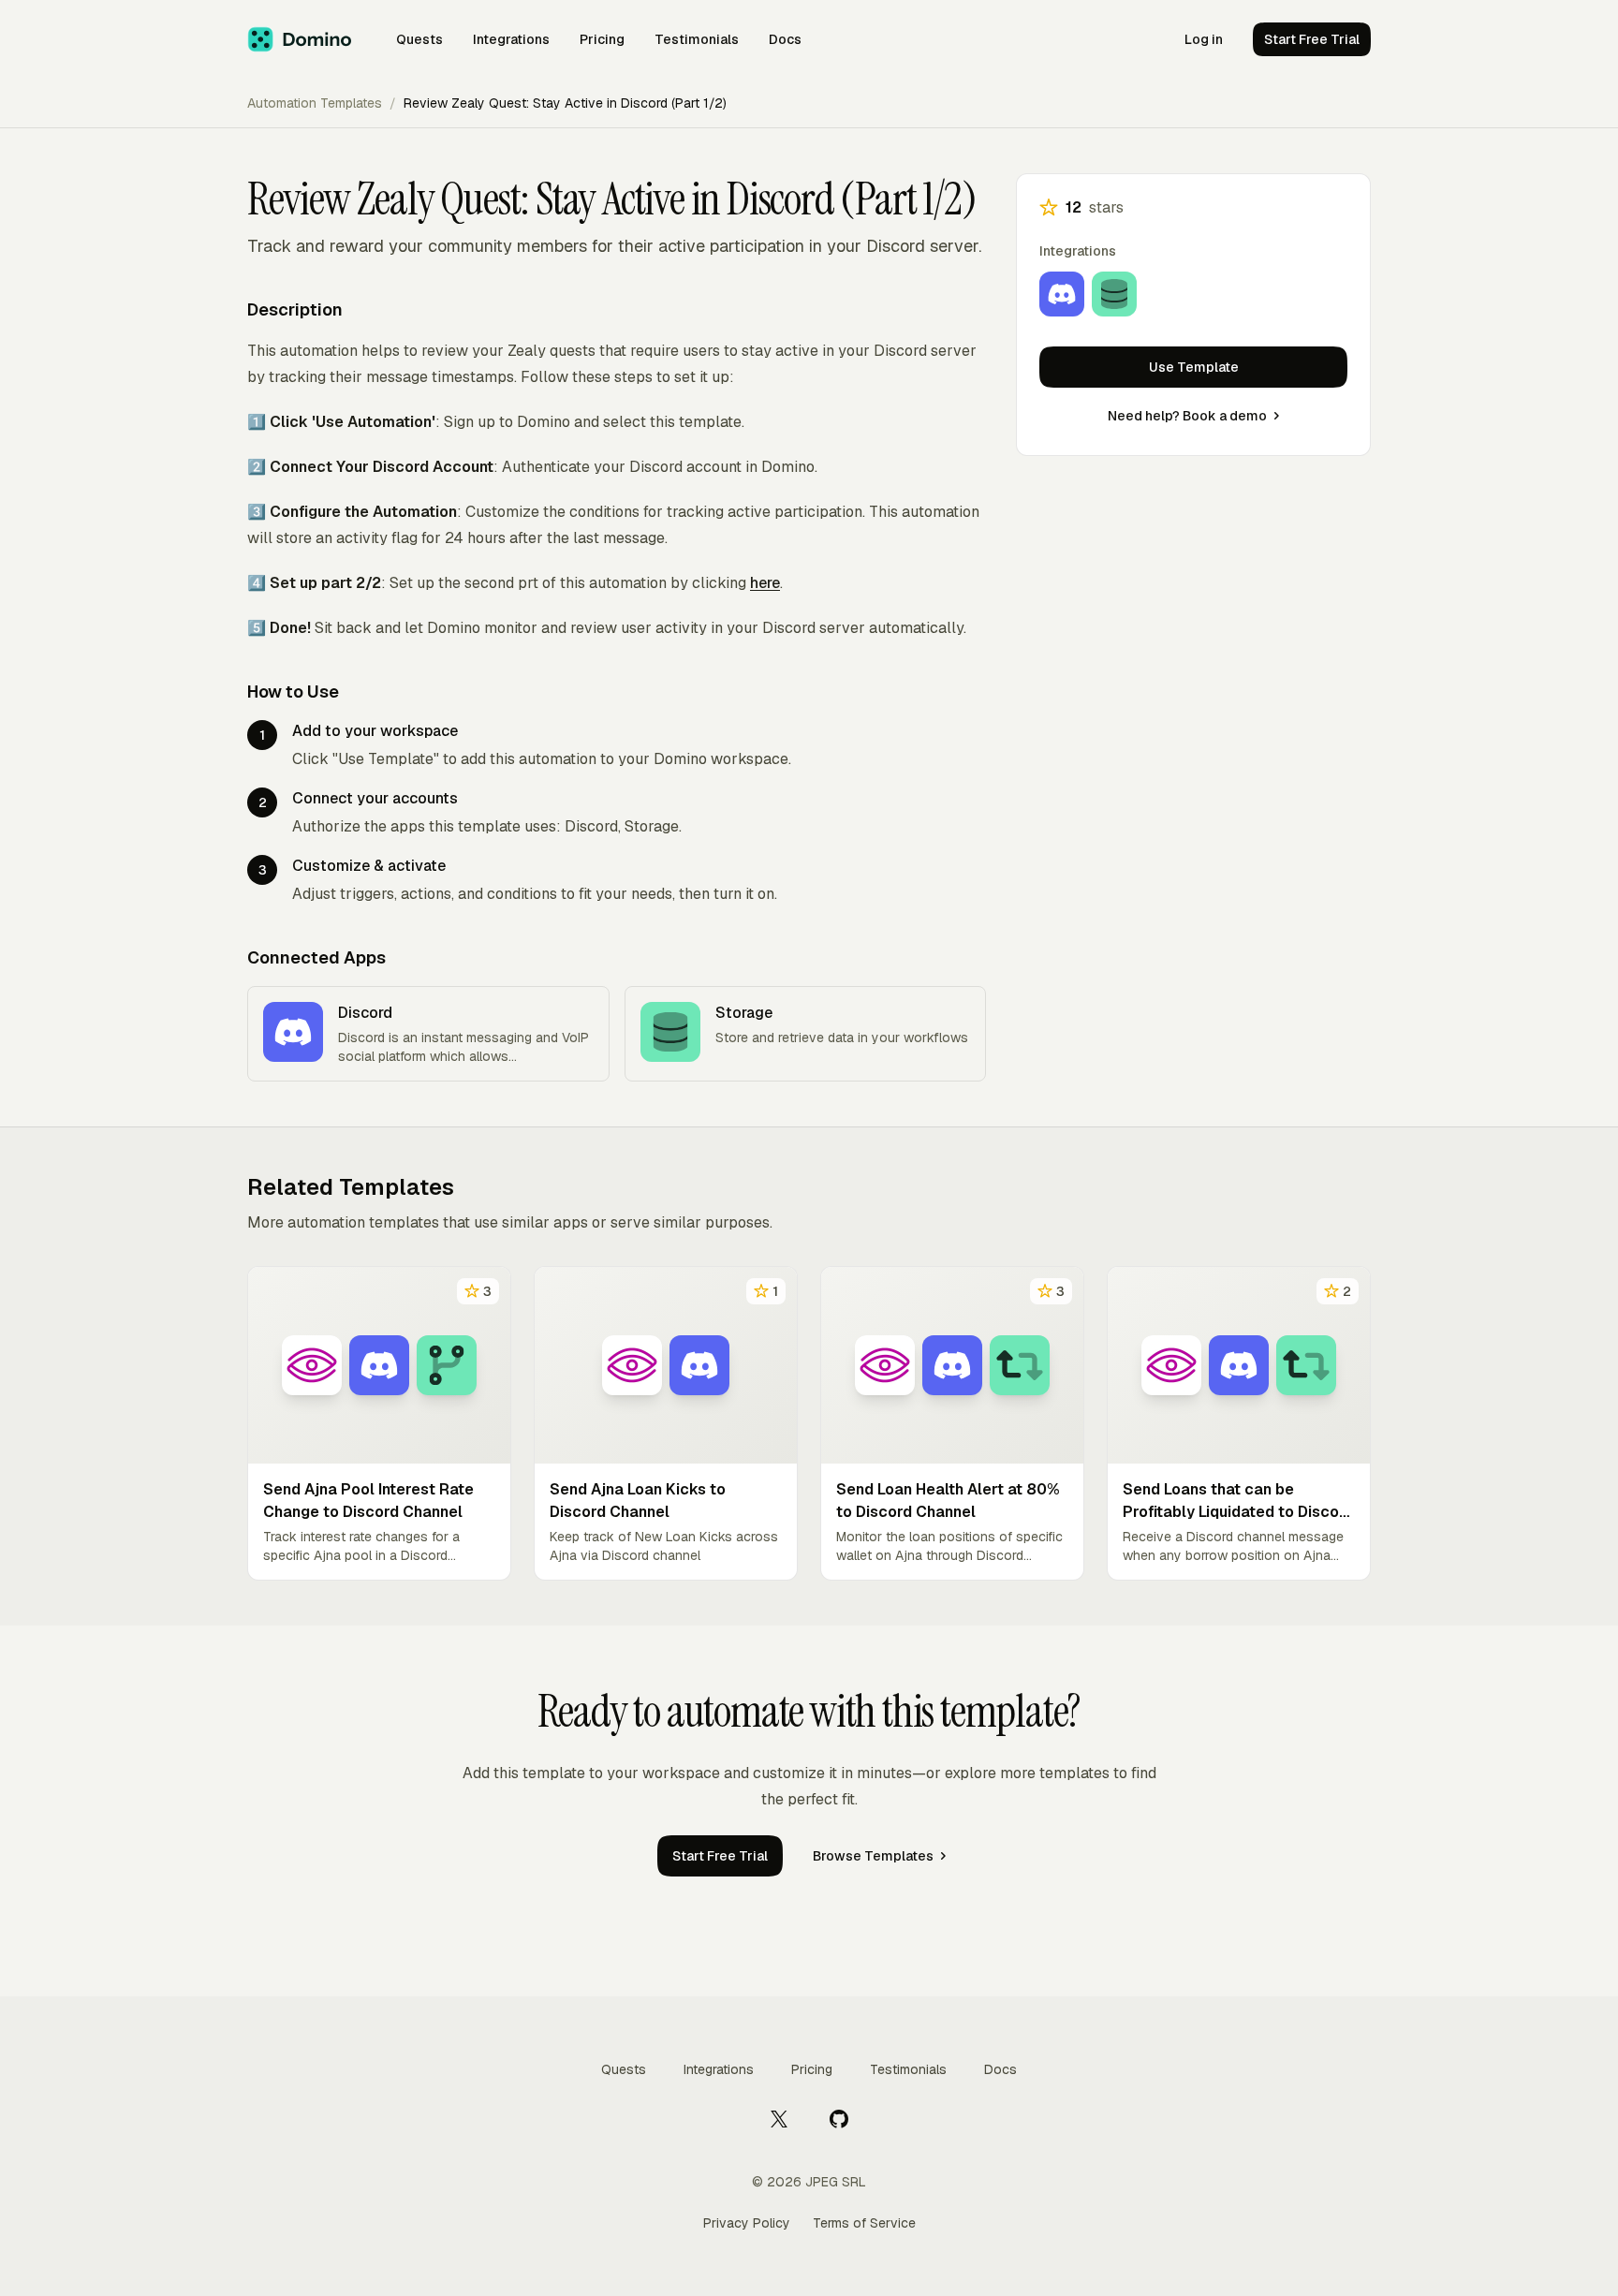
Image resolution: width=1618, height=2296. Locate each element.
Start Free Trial (1312, 39)
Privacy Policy (747, 2223)
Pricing (602, 39)
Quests (419, 39)
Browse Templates (873, 1856)
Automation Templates (315, 103)
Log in (1204, 39)
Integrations (511, 39)
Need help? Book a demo (1187, 416)
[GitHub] (839, 2118)
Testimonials (697, 39)
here (765, 583)
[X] (779, 2118)
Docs (785, 39)
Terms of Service (864, 2223)
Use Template (1194, 367)
